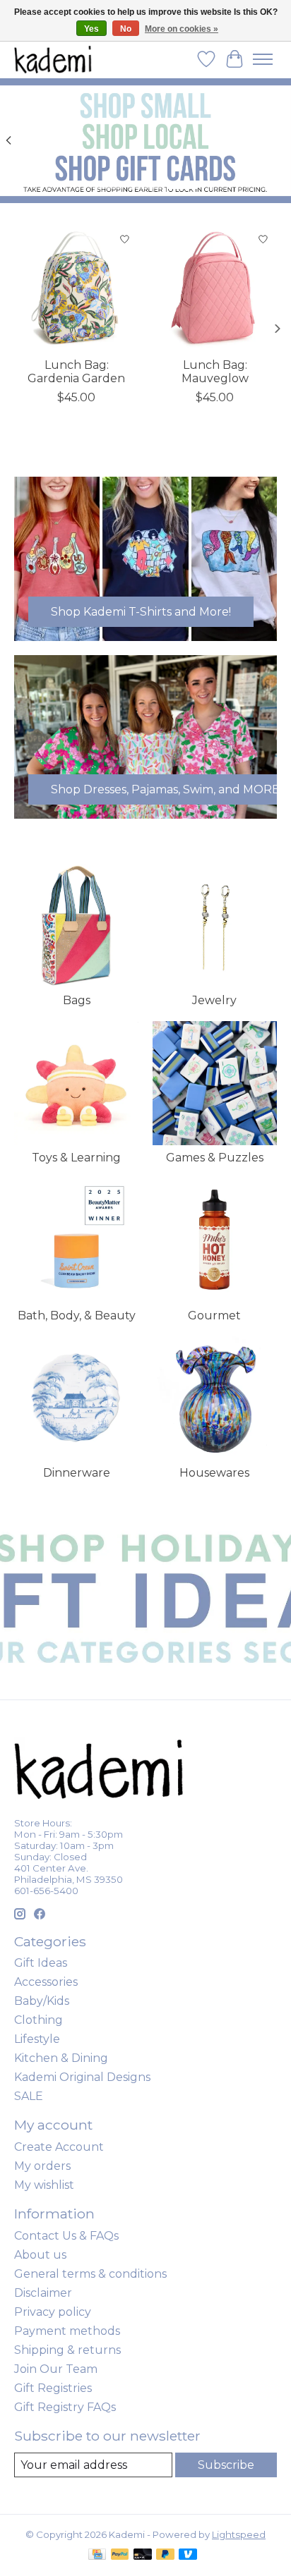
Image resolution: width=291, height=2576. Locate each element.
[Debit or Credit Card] (143, 2555)
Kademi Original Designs (82, 2077)
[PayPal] (120, 2555)
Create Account (59, 2147)
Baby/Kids (42, 2001)
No (126, 29)
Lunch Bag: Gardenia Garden (76, 372)
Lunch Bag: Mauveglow (215, 372)
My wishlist (44, 2185)
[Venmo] (188, 2555)
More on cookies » (182, 29)
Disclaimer (43, 2293)
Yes (91, 29)
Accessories (46, 1982)
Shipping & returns (67, 2350)
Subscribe (226, 2465)
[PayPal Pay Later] (165, 2555)
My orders (42, 2166)
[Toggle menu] (263, 59)
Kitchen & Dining (61, 2058)
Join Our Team (56, 2369)
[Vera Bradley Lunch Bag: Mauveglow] (215, 288)
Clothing (38, 2020)
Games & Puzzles (215, 1158)
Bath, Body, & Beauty (77, 1316)
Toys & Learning (76, 1158)
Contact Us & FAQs (66, 2236)
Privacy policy (53, 2312)
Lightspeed (239, 2534)
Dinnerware (77, 1473)
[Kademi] (54, 59)
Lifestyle (37, 2039)
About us (40, 2255)
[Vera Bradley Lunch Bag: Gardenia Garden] (76, 288)
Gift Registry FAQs (65, 2407)
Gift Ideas (41, 1963)
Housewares (214, 1473)
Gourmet (214, 1316)
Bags (77, 1000)
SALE (29, 2096)
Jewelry (214, 1000)
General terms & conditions (90, 2274)
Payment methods (67, 2331)
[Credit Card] (97, 2555)
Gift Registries (53, 2388)
